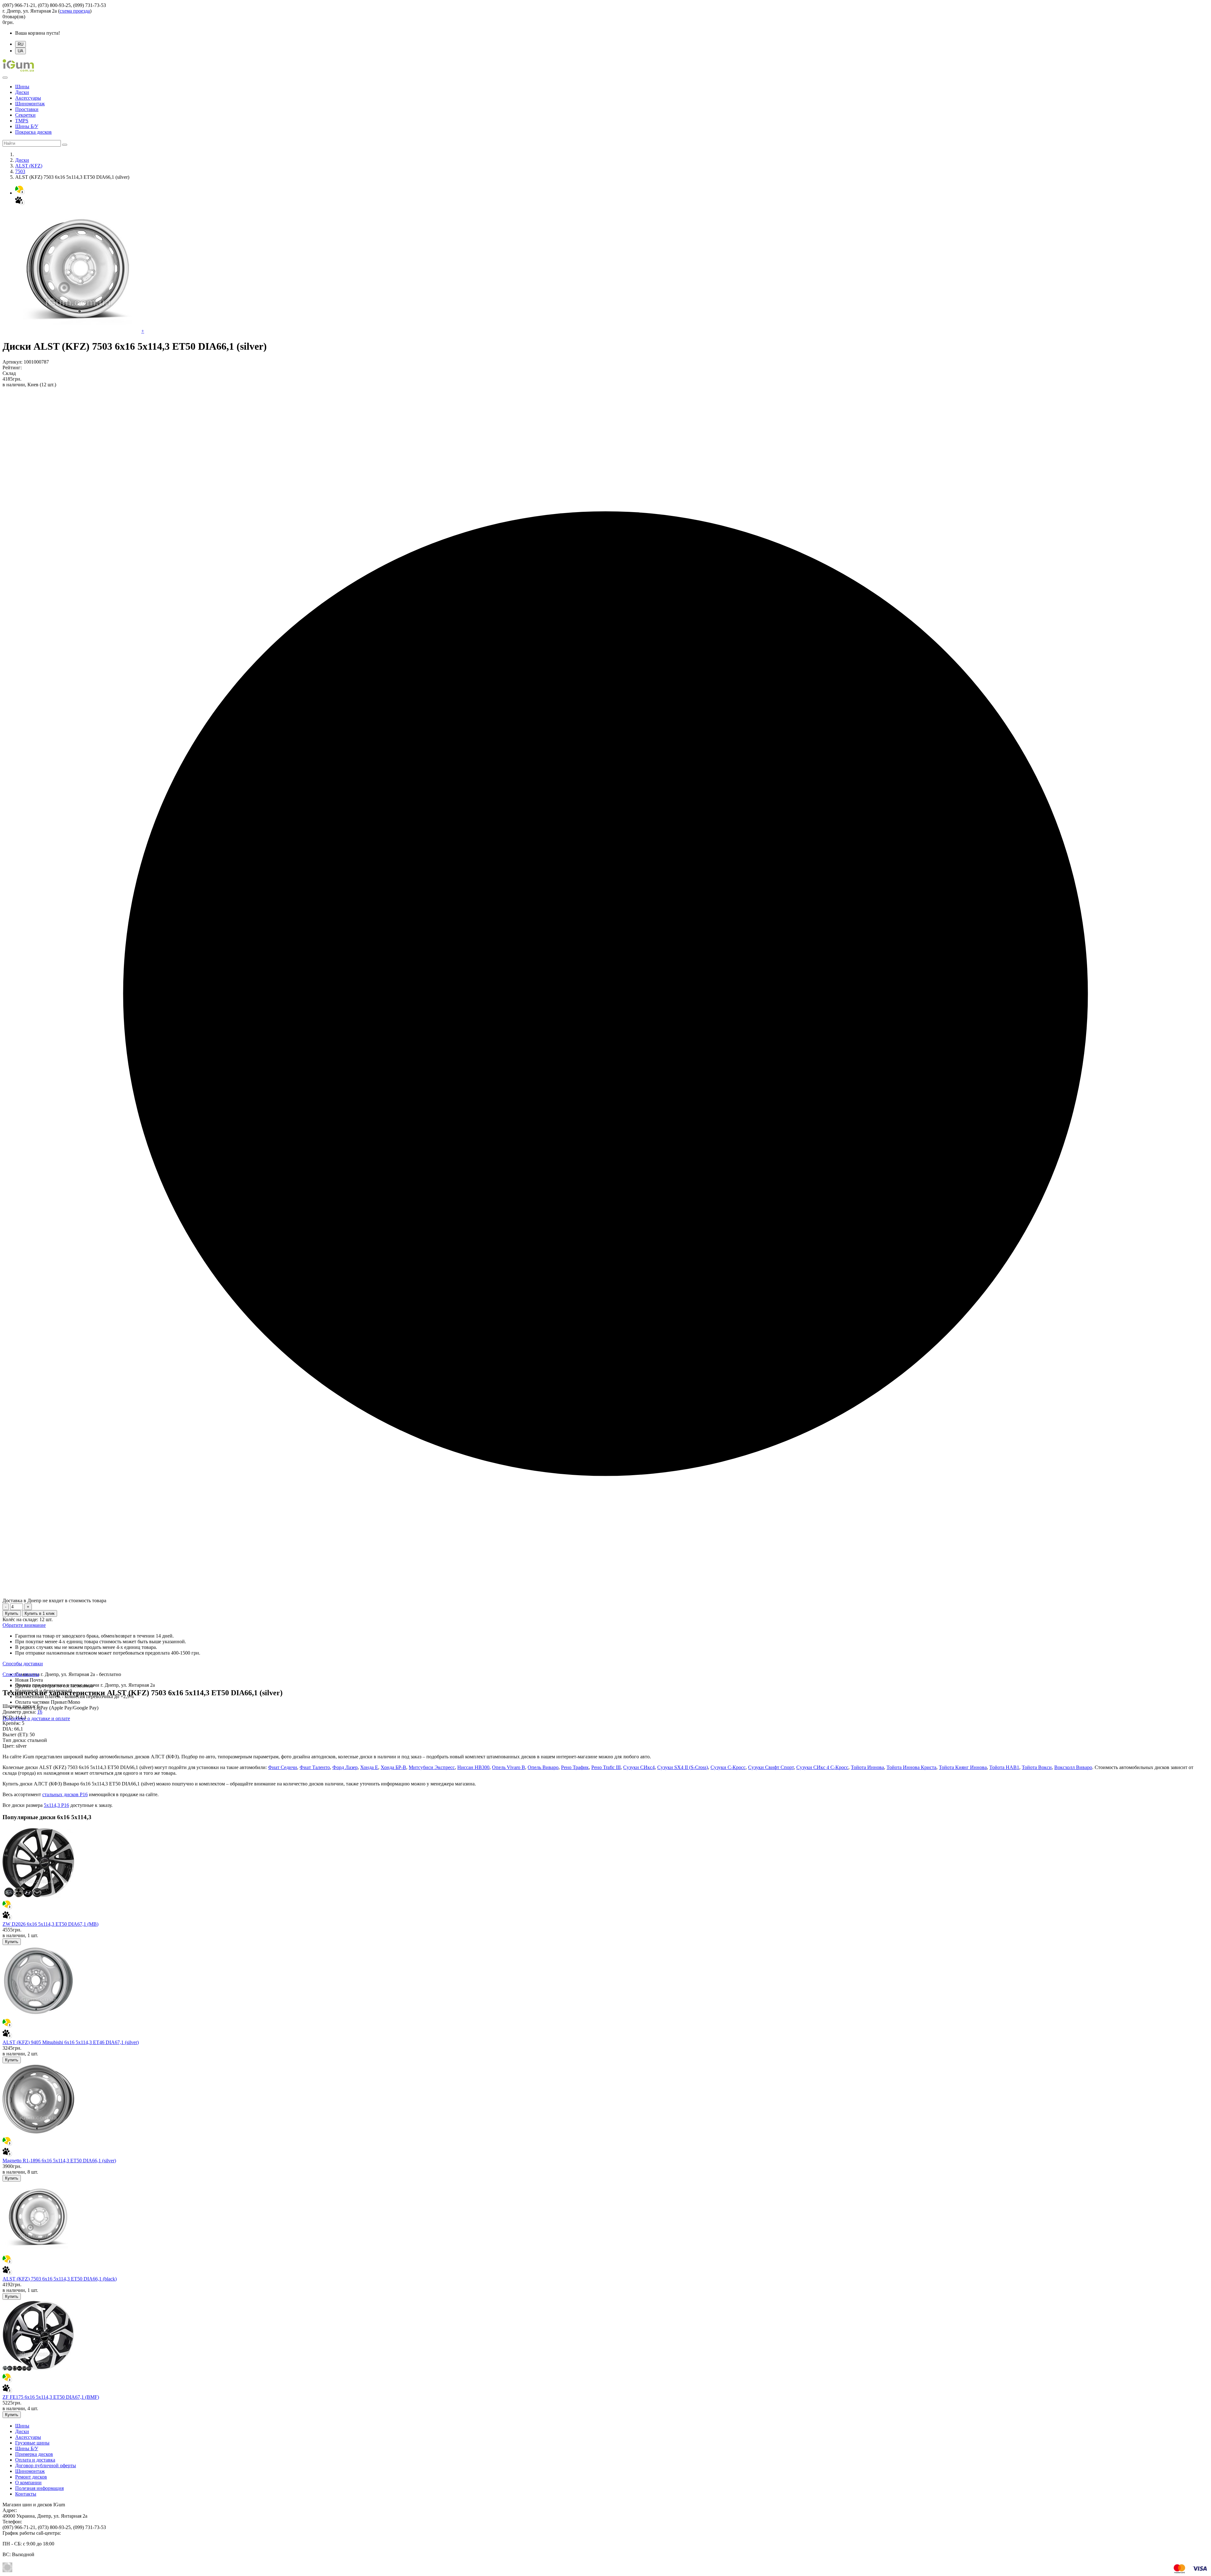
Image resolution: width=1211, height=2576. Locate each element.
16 (40, 1712)
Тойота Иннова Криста (911, 1767)
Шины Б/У (27, 126)
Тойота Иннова (867, 1767)
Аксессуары (28, 98)
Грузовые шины (32, 2443)
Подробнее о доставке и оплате (36, 1718)
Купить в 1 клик (40, 1613)
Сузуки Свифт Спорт (771, 1767)
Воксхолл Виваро (1073, 1767)
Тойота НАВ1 (1004, 1767)
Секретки (25, 115)
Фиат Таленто (315, 1767)
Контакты (26, 2494)
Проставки (27, 109)
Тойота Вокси (1037, 1767)
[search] (65, 145)
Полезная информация (39, 2488)
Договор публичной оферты (46, 2465)
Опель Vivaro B (509, 1767)
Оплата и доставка (35, 2460)
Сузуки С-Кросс (728, 1767)
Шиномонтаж (30, 104)
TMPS (22, 121)
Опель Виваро (543, 1767)
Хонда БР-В (393, 1767)
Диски (22, 92)
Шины (22, 87)
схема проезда (75, 11)
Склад (9, 373)
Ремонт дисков (31, 2477)
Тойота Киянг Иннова (963, 1767)
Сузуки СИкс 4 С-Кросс (822, 1767)
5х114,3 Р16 (56, 1805)
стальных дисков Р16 (65, 1794)
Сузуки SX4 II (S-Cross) (683, 1767)
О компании (28, 2483)
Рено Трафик (575, 1767)
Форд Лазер (345, 1767)
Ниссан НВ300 (473, 1767)
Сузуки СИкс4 (639, 1767)
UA (20, 51)
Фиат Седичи (283, 1767)
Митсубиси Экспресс (432, 1767)
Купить (12, 1613)
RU (20, 44)
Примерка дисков (34, 2454)
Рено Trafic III (606, 1767)
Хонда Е (369, 1767)
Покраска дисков (33, 132)
